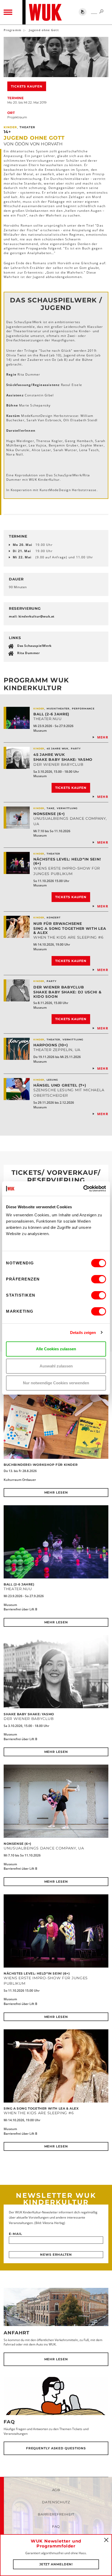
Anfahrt (17, 2333)
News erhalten (56, 2255)
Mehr (103, 737)
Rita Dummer (29, 653)
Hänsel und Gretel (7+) (60, 1085)
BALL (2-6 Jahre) (51, 714)
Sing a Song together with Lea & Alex (70, 931)
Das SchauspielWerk (34, 646)
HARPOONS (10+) (51, 1045)
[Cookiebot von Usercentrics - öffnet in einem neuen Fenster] (83, 1189)
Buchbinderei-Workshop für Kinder (41, 1465)
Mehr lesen (56, 1492)
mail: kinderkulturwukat (32, 616)
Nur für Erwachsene (58, 924)
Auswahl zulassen (56, 1366)
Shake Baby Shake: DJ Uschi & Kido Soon (67, 994)
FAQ (9, 2422)
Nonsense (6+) (49, 814)
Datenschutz (56, 2502)
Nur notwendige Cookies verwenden (56, 1383)
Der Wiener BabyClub (59, 987)
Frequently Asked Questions (56, 2448)
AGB (56, 2490)
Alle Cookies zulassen (56, 1349)
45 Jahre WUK (49, 755)
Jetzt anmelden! (56, 2564)
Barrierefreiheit (56, 2514)
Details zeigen (83, 1333)
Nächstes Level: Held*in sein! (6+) (67, 861)
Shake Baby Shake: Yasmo (63, 760)
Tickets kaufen (27, 86)
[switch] (99, 1279)
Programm (13, 30)
